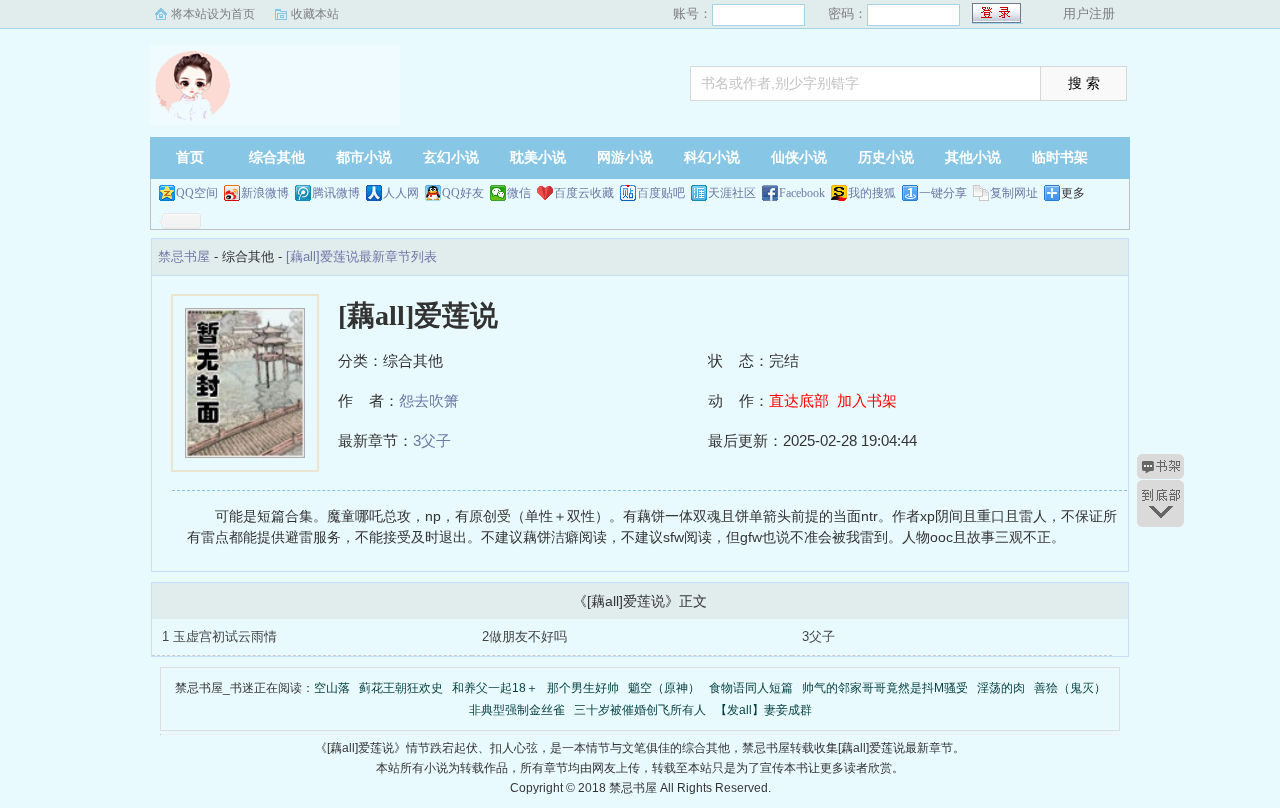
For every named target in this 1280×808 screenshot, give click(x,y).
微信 (519, 193)
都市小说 (364, 157)
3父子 (432, 440)
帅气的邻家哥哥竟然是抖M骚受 (885, 688)
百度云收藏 (584, 193)
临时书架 (1060, 157)
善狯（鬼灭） (1070, 688)
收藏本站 (315, 14)
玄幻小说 (451, 157)
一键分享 (943, 193)
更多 (1073, 193)
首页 (190, 157)
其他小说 (973, 157)
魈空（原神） (664, 688)
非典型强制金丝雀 (517, 710)
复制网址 (1014, 193)
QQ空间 (197, 193)
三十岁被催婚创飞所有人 (640, 710)
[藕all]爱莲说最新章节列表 (361, 256)
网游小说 (625, 157)
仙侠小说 (799, 157)
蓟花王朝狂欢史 (401, 688)
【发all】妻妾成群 (763, 710)
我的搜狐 (872, 193)
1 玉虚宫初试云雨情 (219, 636)
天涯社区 (732, 193)
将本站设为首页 (213, 14)
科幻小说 (712, 157)
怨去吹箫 (429, 400)
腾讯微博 (336, 193)
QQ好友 (463, 193)
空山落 (332, 688)
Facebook (802, 193)
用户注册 (1089, 13)
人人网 (401, 193)
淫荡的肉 (1001, 688)
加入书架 (867, 400)
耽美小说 (538, 157)
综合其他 (277, 157)
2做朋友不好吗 (524, 636)
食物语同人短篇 (751, 688)
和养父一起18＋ (495, 688)
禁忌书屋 (275, 85)
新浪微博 (265, 193)
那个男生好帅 (583, 688)
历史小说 (886, 157)
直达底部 (799, 400)
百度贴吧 (661, 193)
